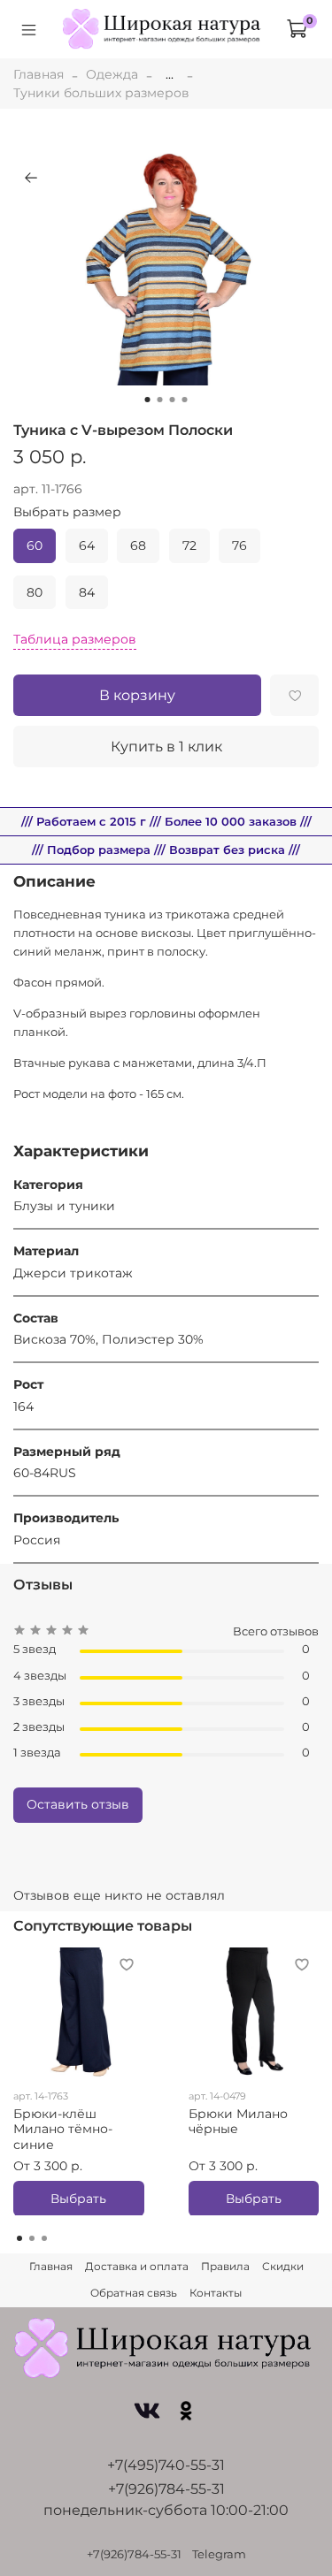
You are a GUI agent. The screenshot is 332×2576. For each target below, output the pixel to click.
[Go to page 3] (44, 2238)
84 (87, 592)
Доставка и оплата (137, 2266)
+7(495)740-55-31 (166, 2465)
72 (189, 545)
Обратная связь (134, 2293)
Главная (39, 74)
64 (87, 545)
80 (35, 592)
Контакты (216, 2293)
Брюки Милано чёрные (238, 2121)
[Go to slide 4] (185, 400)
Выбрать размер (67, 512)
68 (138, 545)
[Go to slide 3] (173, 400)
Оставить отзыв (78, 1804)
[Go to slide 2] (160, 400)
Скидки (283, 2266)
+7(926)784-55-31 (166, 2489)
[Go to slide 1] (148, 400)
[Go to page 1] (19, 2238)
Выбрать (78, 2198)
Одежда (112, 74)
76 (239, 545)
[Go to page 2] (32, 2238)
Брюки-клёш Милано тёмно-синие (63, 2128)
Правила (225, 2266)
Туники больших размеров (101, 93)
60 (35, 545)
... (170, 74)
